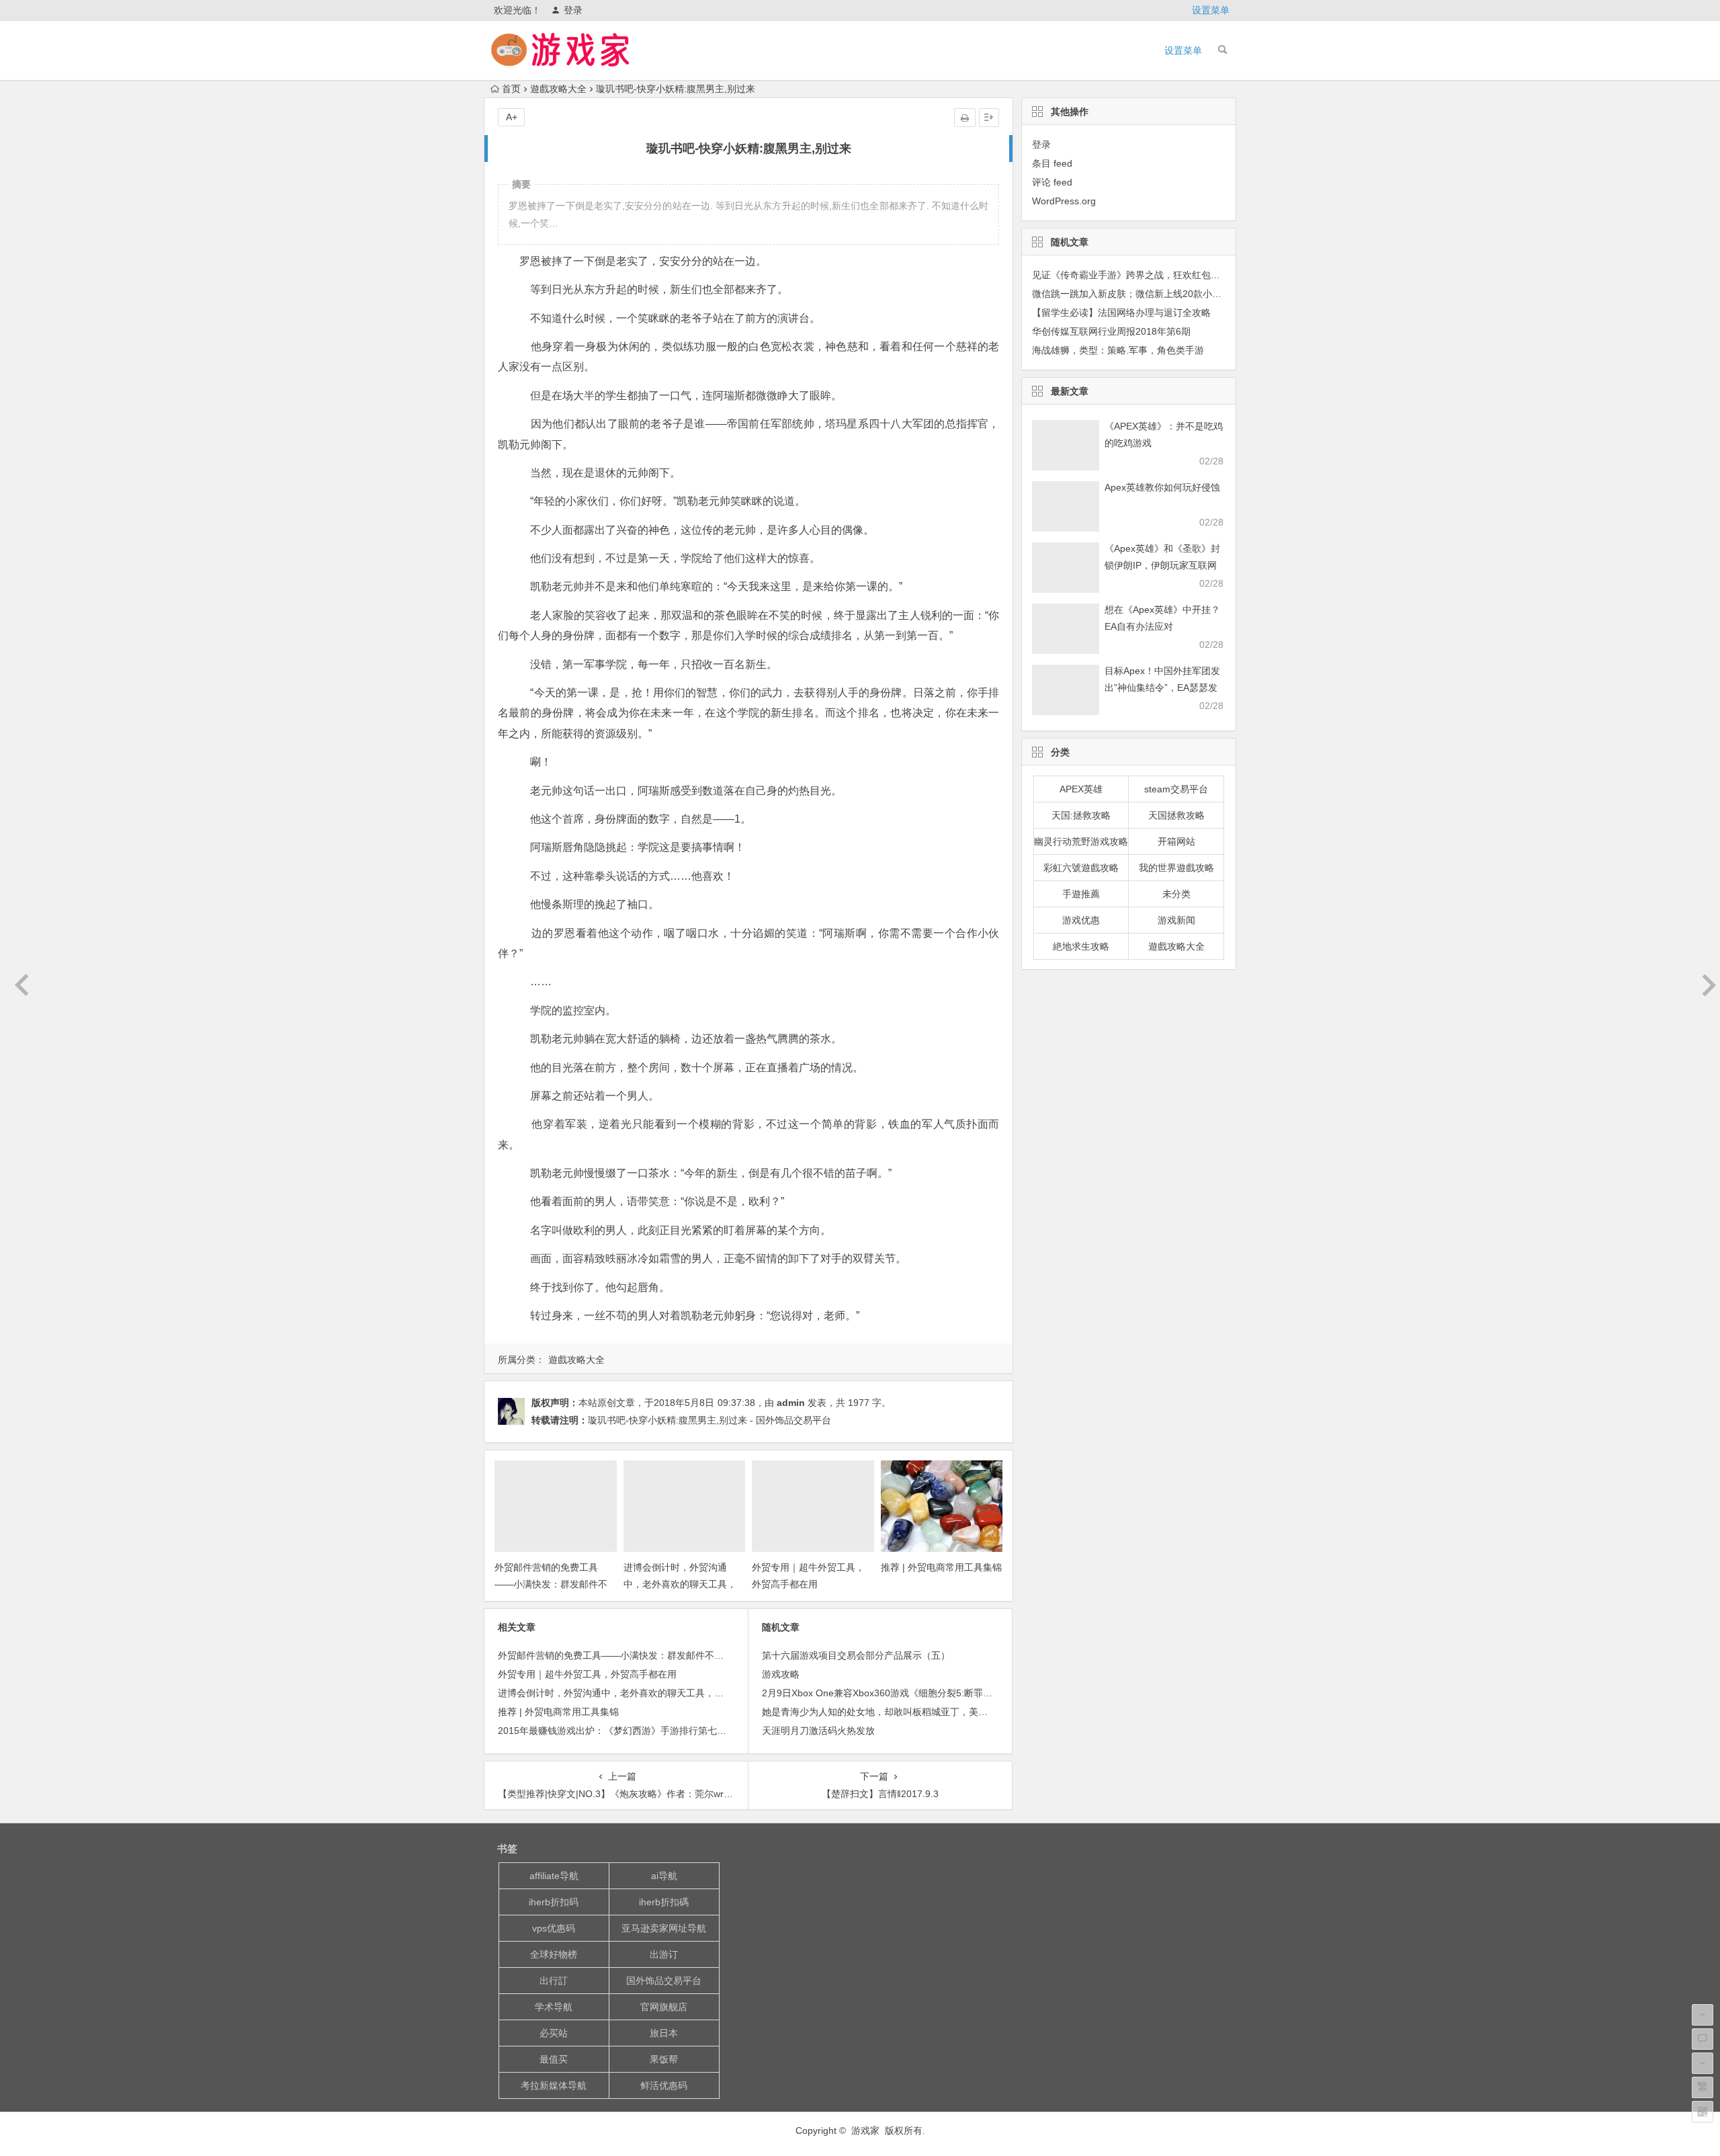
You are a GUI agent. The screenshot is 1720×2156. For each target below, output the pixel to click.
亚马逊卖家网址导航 (664, 1928)
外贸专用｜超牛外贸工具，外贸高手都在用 (587, 1674)
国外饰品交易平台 (664, 1981)
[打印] (965, 118)
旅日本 (664, 2033)
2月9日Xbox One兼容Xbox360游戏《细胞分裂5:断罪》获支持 (891, 1693)
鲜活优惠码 (664, 2085)
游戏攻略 (781, 1674)
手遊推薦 (1081, 894)
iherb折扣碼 (664, 1902)
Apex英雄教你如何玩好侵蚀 (1162, 487)
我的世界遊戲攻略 (1176, 868)
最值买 (554, 2059)
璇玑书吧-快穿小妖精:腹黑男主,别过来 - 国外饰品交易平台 (709, 1420)
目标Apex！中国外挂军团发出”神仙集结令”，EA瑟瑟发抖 (1162, 688)
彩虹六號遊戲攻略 (1081, 868)
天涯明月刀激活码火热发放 (818, 1731)
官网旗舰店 (664, 2007)
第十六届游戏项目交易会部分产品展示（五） (856, 1655)
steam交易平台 (1176, 789)
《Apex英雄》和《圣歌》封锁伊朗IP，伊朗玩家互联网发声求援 (1162, 565)
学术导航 (554, 2007)
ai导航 (664, 1876)
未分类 (1176, 894)
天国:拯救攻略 (1081, 815)
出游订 (664, 1954)
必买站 (554, 2033)
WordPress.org (1064, 201)
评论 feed (1052, 182)
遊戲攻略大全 (558, 89)
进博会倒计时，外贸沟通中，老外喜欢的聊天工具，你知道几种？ (680, 1584)
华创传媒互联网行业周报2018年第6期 (1111, 331)
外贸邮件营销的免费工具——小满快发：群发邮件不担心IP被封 (551, 1584)
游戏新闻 (1176, 920)
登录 (573, 10)
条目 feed (1052, 163)
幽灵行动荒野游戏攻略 (1081, 841)
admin (791, 1403)
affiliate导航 (554, 1876)
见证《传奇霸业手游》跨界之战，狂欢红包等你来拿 (1140, 275)
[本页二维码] (1703, 2112)
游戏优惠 (1081, 920)
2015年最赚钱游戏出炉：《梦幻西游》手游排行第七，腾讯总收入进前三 (650, 1731)
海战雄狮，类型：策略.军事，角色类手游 (1118, 350)
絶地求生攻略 (1081, 946)
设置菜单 (1211, 10)
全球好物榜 (554, 1954)
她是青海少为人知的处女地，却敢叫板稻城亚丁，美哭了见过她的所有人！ (917, 1712)
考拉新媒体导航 (554, 2085)
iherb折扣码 (554, 1902)
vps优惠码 (554, 1928)
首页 (511, 89)
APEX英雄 (1081, 789)
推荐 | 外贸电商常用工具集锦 (941, 1567)
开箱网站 (1176, 841)
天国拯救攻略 (1176, 815)
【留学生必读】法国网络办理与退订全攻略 (1121, 313)
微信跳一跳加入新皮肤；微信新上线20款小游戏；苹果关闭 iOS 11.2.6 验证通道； (1203, 294)
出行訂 (554, 1981)
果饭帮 (664, 2059)
